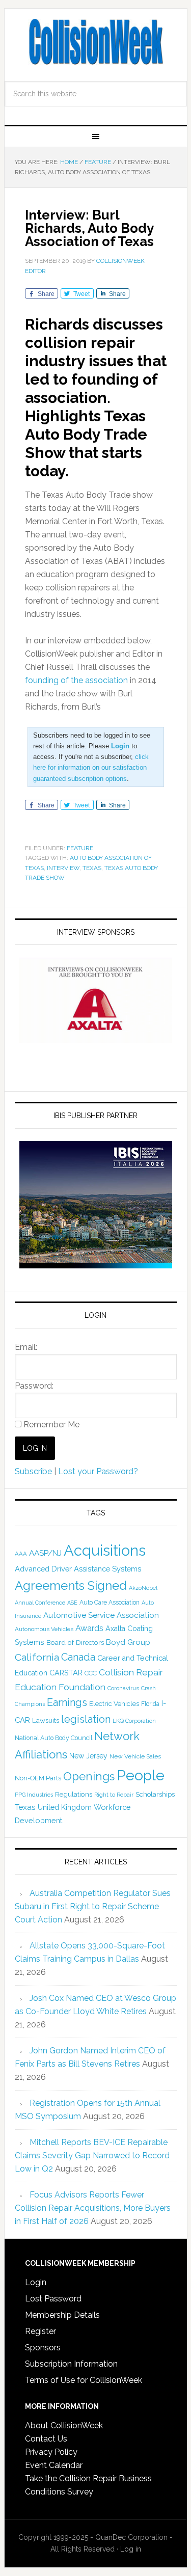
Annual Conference (40, 1603)
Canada (78, 1657)
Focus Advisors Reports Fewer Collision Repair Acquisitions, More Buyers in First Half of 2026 (93, 2208)
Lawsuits (46, 1720)
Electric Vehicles (114, 1703)
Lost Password (53, 2299)
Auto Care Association (110, 1603)
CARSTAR (66, 1673)
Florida (150, 1704)
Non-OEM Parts (38, 1778)
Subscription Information (71, 2364)
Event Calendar (54, 2465)
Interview (63, 868)
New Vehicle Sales (135, 1756)
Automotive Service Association (101, 1615)
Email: (26, 1347)
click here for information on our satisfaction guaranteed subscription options (91, 767)
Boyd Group (128, 1642)
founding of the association (76, 680)
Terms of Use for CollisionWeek (84, 2380)
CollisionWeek (96, 42)
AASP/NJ (45, 1553)
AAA (21, 1554)
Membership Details (62, 2315)
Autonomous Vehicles (44, 1629)
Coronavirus (123, 1688)
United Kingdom (65, 1807)
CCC (91, 1673)
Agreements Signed (71, 1585)
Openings (89, 1776)
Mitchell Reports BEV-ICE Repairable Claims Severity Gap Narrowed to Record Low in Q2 (92, 2155)
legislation (86, 1719)
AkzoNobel (143, 1588)
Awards (89, 1628)
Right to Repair (114, 1795)
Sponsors (43, 2348)
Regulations (74, 1794)
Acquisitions (105, 1550)
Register (40, 2331)
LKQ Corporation (134, 1721)
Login (36, 2282)
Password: (34, 1386)
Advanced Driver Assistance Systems (78, 1569)
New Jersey (88, 1756)
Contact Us (46, 2439)
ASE (72, 1603)
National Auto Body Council (53, 1738)
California (37, 1657)
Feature (80, 848)
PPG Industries (34, 1795)
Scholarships (155, 1794)
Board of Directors (75, 1642)
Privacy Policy (51, 2452)
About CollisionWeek (64, 2425)
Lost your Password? (98, 1471)
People (141, 1775)
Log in (131, 2549)
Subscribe (33, 1471)
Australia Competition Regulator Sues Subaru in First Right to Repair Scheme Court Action (93, 1906)
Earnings (67, 1702)
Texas (92, 868)
